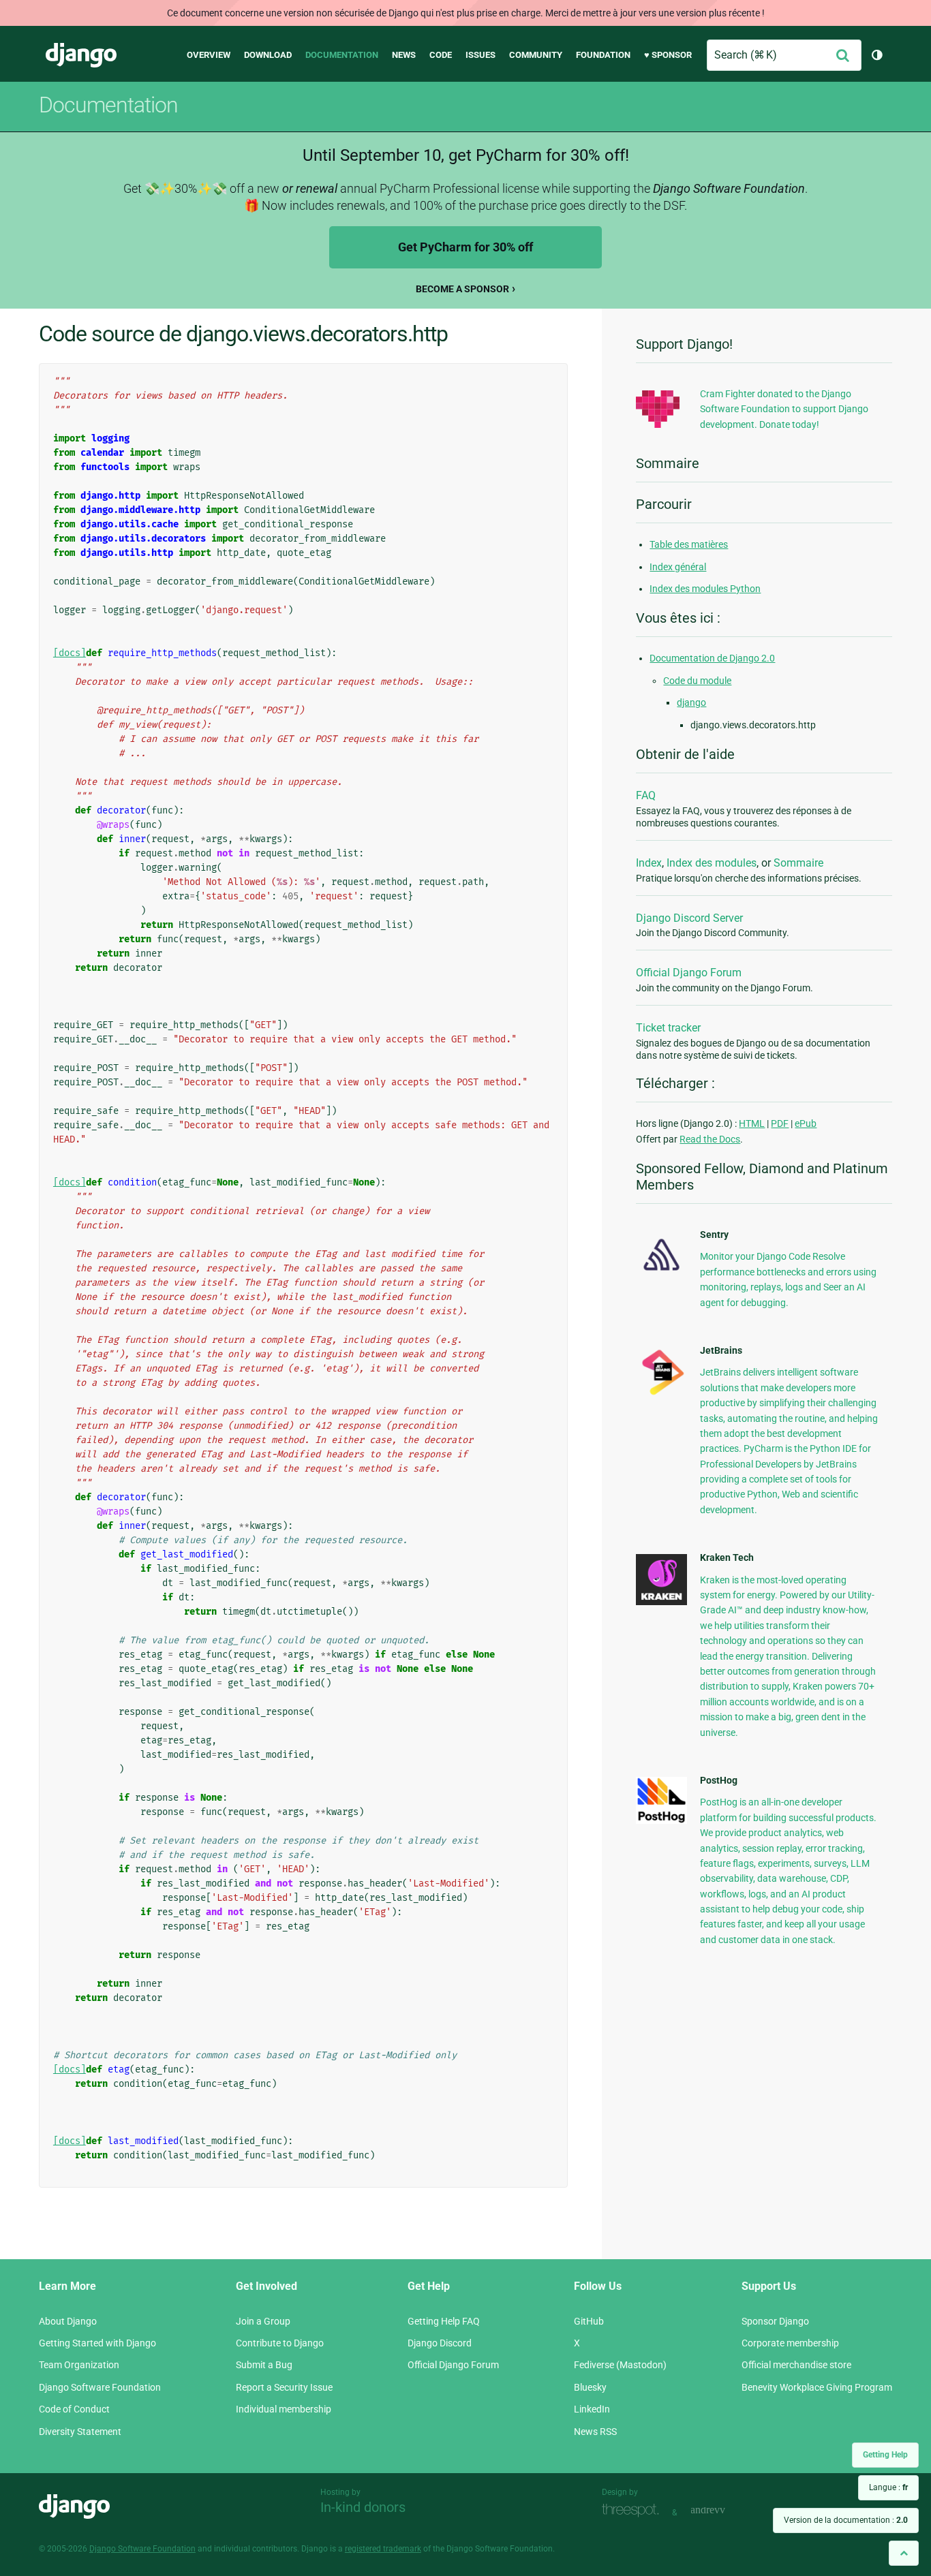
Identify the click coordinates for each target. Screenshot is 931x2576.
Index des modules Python (705, 589)
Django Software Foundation (100, 2387)
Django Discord (440, 2343)
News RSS (595, 2432)
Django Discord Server (689, 918)
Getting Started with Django (97, 2343)
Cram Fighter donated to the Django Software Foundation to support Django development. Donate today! (784, 409)
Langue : (888, 2487)
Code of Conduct (74, 2409)
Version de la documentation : (846, 2520)
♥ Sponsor (668, 55)
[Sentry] (661, 1275)
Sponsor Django (775, 2321)
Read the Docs (710, 1139)
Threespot (634, 2511)
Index (649, 863)
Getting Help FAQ (444, 2321)
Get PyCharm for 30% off (465, 247)
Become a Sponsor (462, 289)
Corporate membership (790, 2343)
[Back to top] (904, 2553)
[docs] (70, 653)
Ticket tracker (668, 1028)
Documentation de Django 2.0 (712, 658)
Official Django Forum (689, 973)
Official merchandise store (796, 2365)
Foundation (603, 55)
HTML (752, 1123)
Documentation (342, 55)
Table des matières (689, 544)
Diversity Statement (80, 2432)
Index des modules (712, 863)
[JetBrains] (661, 1395)
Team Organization (79, 2365)
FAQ (646, 795)
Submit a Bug (264, 2365)
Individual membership (284, 2409)
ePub (806, 1123)
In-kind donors (363, 2507)
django (691, 702)
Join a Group (263, 2321)
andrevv (723, 2511)
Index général (678, 567)
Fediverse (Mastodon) (620, 2365)
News (404, 55)
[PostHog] (661, 1820)
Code (441, 55)
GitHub (589, 2321)
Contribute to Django (280, 2343)
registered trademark (383, 2549)
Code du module (697, 681)
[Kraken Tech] (661, 1602)
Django (81, 55)
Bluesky (590, 2387)
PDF (780, 1123)
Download (268, 55)
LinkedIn (592, 2409)
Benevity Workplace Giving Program (817, 2387)
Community (536, 55)
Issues (480, 55)
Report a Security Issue (284, 2387)
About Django (68, 2321)
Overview (209, 55)
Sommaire (798, 863)
